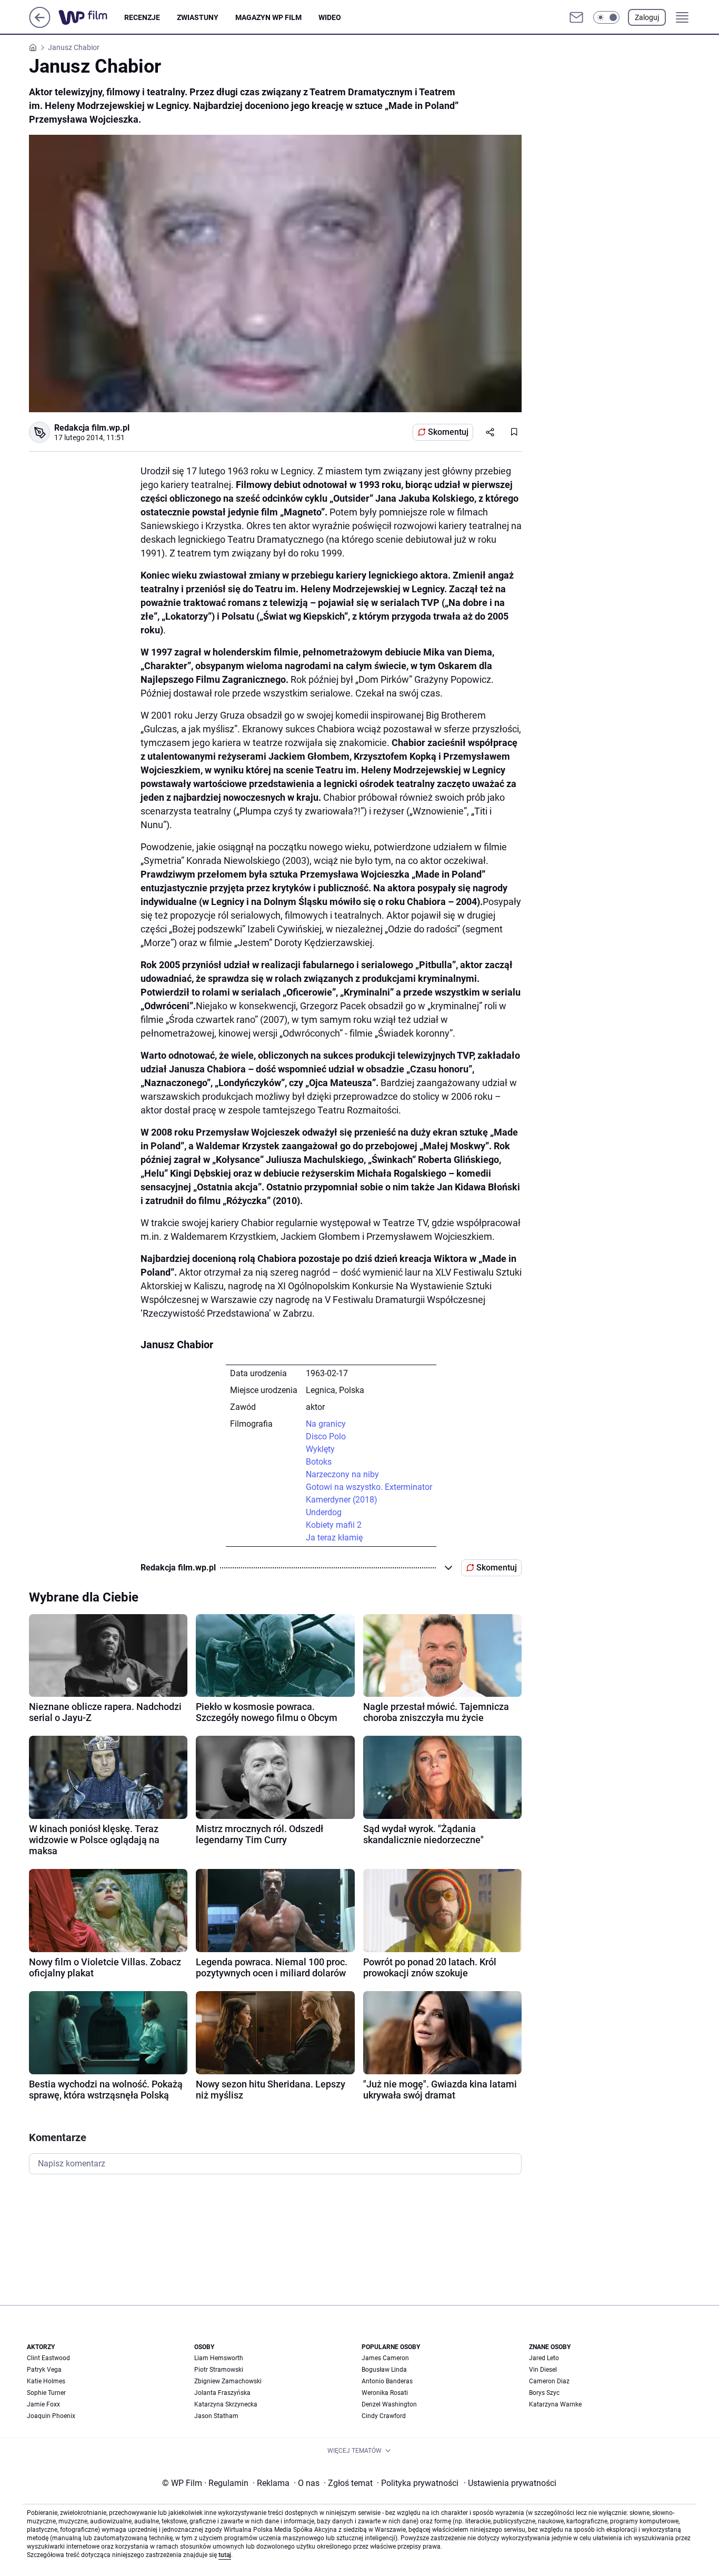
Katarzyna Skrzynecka (226, 2404)
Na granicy (326, 1424)
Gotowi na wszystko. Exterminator (369, 1487)
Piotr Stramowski (219, 2370)
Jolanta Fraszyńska (222, 2393)
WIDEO (330, 17)
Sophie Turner (46, 2393)
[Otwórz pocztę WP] (576, 17)
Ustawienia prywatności (510, 2483)
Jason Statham (216, 2416)
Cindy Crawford (384, 2416)
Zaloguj (647, 17)
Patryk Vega (44, 2370)
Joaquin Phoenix (51, 2416)
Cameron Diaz (549, 2381)
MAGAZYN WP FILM (268, 17)
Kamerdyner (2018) (342, 1500)
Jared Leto (544, 2358)
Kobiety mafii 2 (334, 1525)
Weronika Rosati (385, 2393)
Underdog (324, 1512)
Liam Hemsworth (219, 2358)
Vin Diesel (543, 2370)
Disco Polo (326, 1436)
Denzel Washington (389, 2404)
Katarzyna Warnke (555, 2404)
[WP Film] (91, 17)
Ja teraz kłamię (334, 1538)
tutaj (225, 2555)
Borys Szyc (544, 2393)
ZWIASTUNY (198, 17)
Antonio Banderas (387, 2381)
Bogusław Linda (384, 2370)
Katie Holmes (46, 2381)
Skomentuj (448, 432)
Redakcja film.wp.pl (92, 428)
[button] (606, 17)
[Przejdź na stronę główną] (40, 25)
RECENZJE (142, 17)
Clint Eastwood (48, 2358)
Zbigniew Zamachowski (228, 2381)
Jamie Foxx (43, 2404)
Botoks (319, 1462)
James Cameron (385, 2358)
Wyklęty (320, 1449)
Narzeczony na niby (342, 1474)
